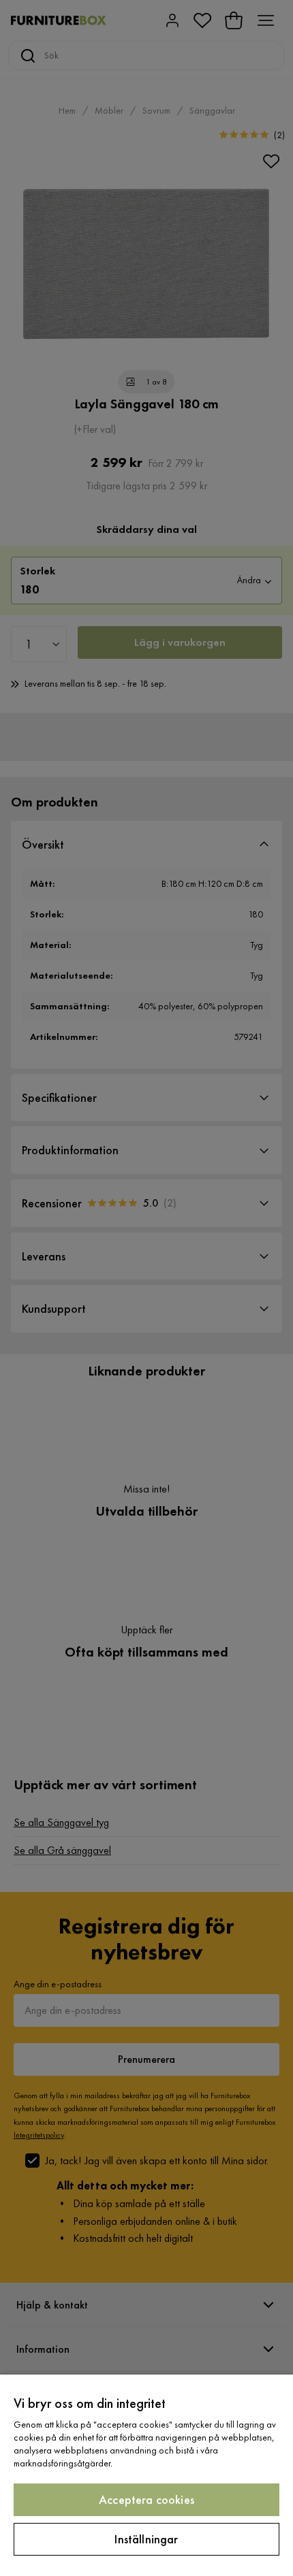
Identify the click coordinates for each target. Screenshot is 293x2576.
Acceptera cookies (146, 2499)
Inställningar (146, 2539)
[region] (146, 2475)
